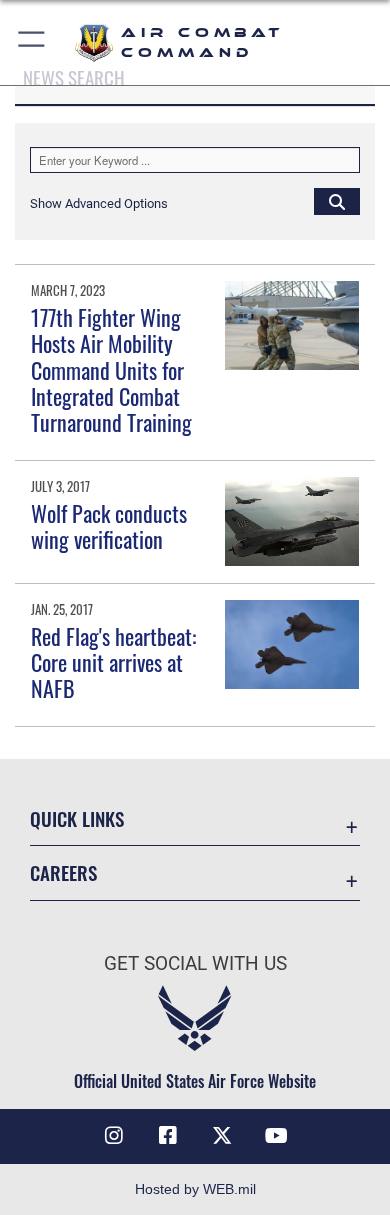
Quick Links (77, 818)
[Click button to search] (337, 201)
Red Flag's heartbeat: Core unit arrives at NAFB (113, 662)
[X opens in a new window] (222, 1136)
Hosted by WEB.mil (195, 1189)
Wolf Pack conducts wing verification (109, 526)
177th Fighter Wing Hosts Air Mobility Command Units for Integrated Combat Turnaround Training (111, 370)
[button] (32, 42)
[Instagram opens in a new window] (114, 1136)
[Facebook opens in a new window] (168, 1136)
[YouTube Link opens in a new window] (276, 1136)
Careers (63, 872)
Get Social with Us (195, 963)
